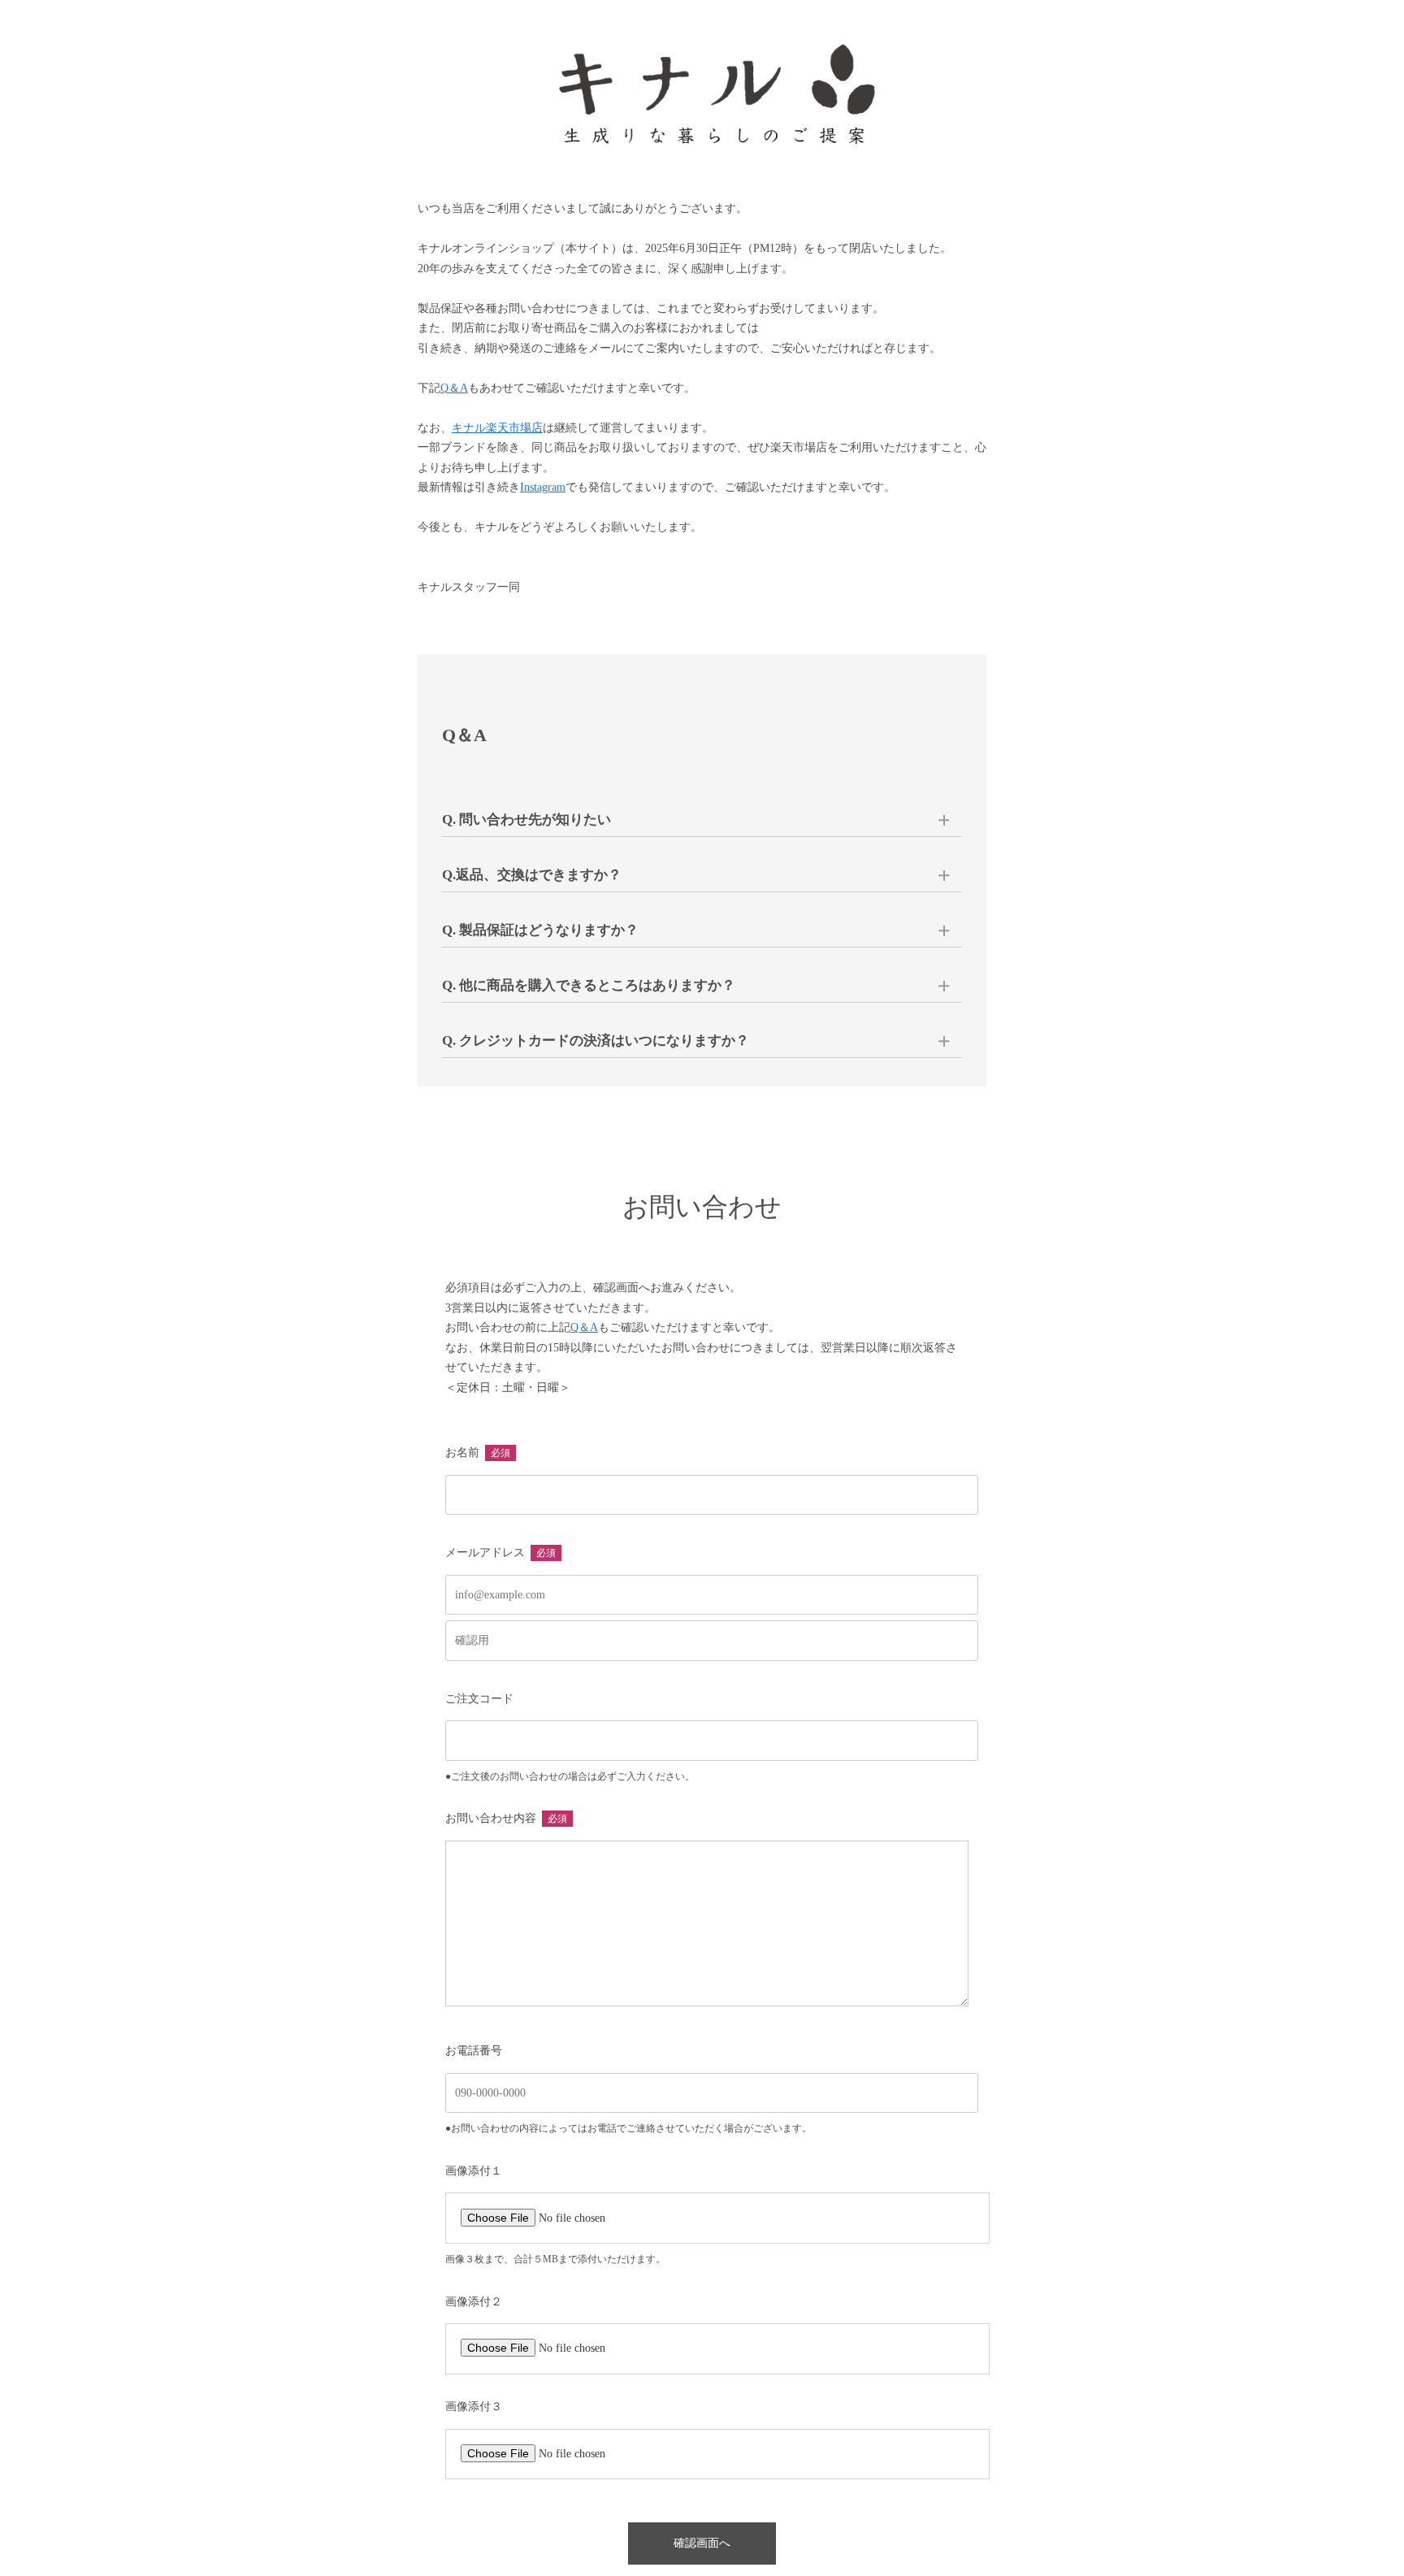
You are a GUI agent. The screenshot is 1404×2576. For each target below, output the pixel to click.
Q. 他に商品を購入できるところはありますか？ (589, 985)
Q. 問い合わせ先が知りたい (526, 820)
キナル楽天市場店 (497, 428)
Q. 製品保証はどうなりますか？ (540, 930)
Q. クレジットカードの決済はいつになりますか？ (596, 1041)
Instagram (543, 487)
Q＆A (454, 388)
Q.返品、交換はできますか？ (532, 875)
